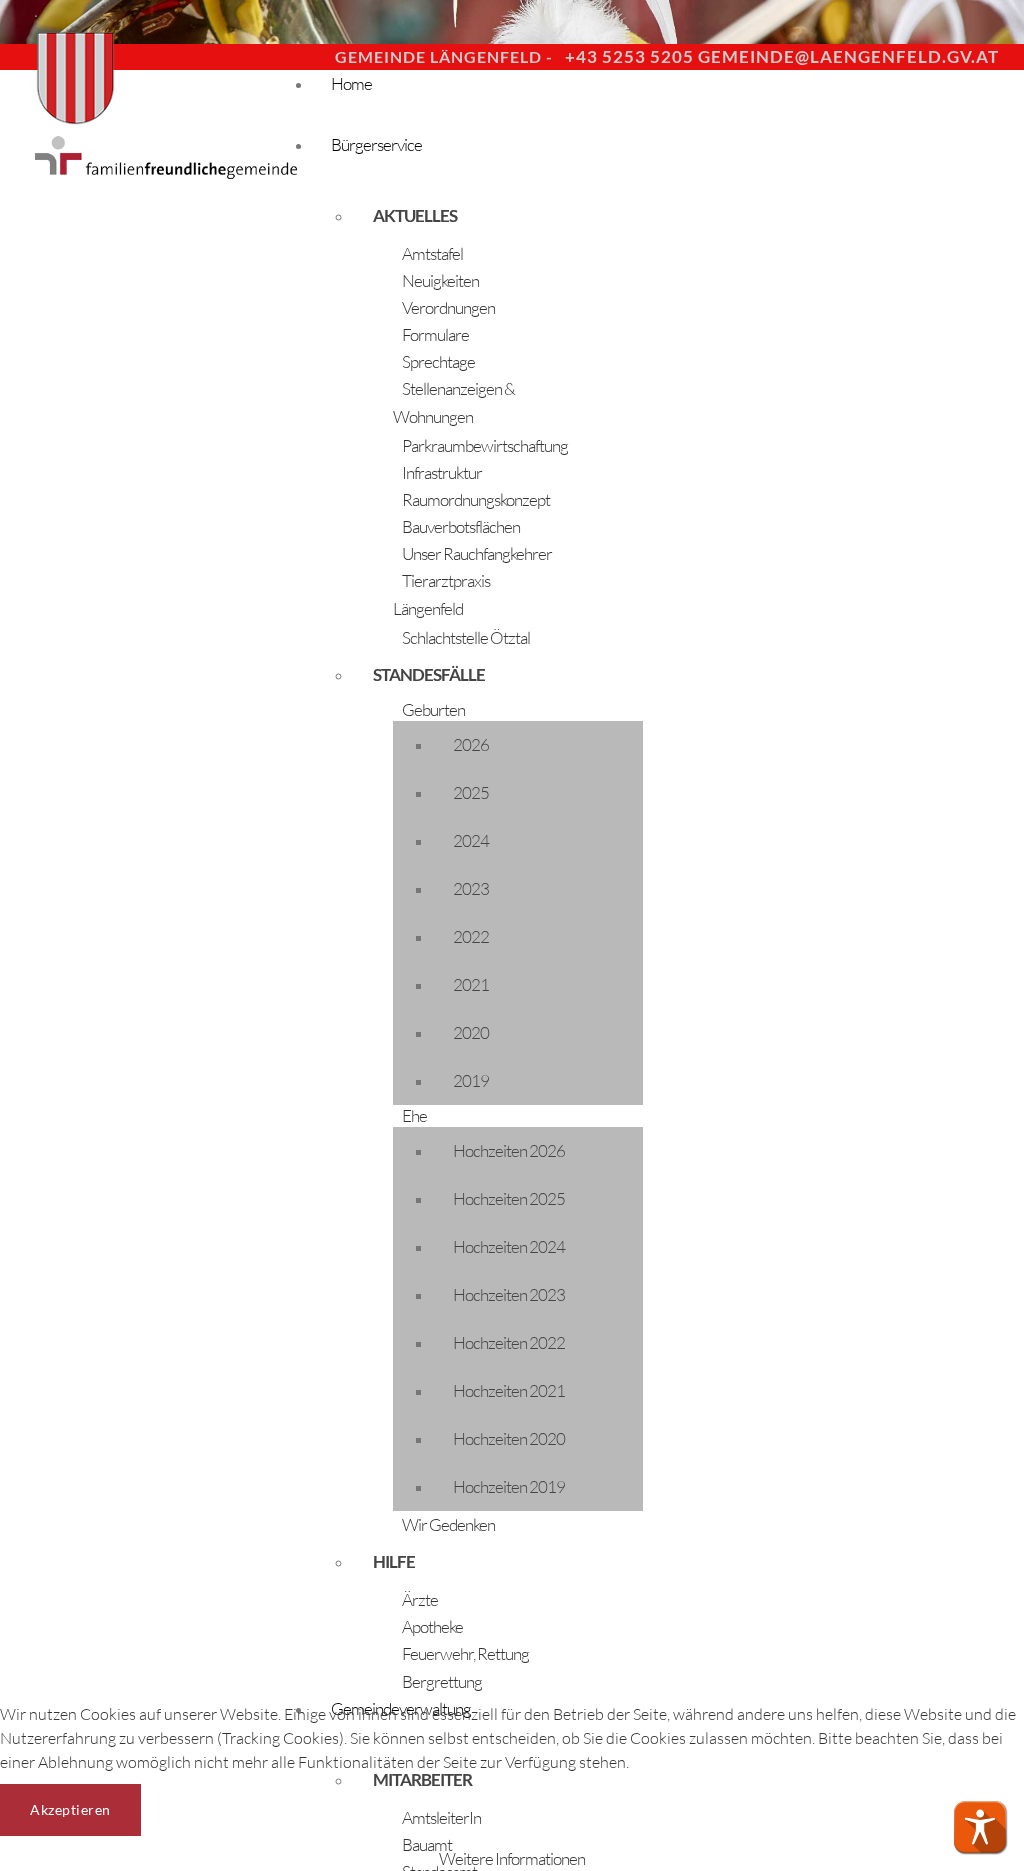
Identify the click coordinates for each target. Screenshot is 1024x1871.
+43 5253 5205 (629, 56)
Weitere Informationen (512, 1858)
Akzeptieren (70, 1809)
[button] (980, 1827)
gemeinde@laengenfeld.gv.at (848, 56)
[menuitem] (458, 216)
